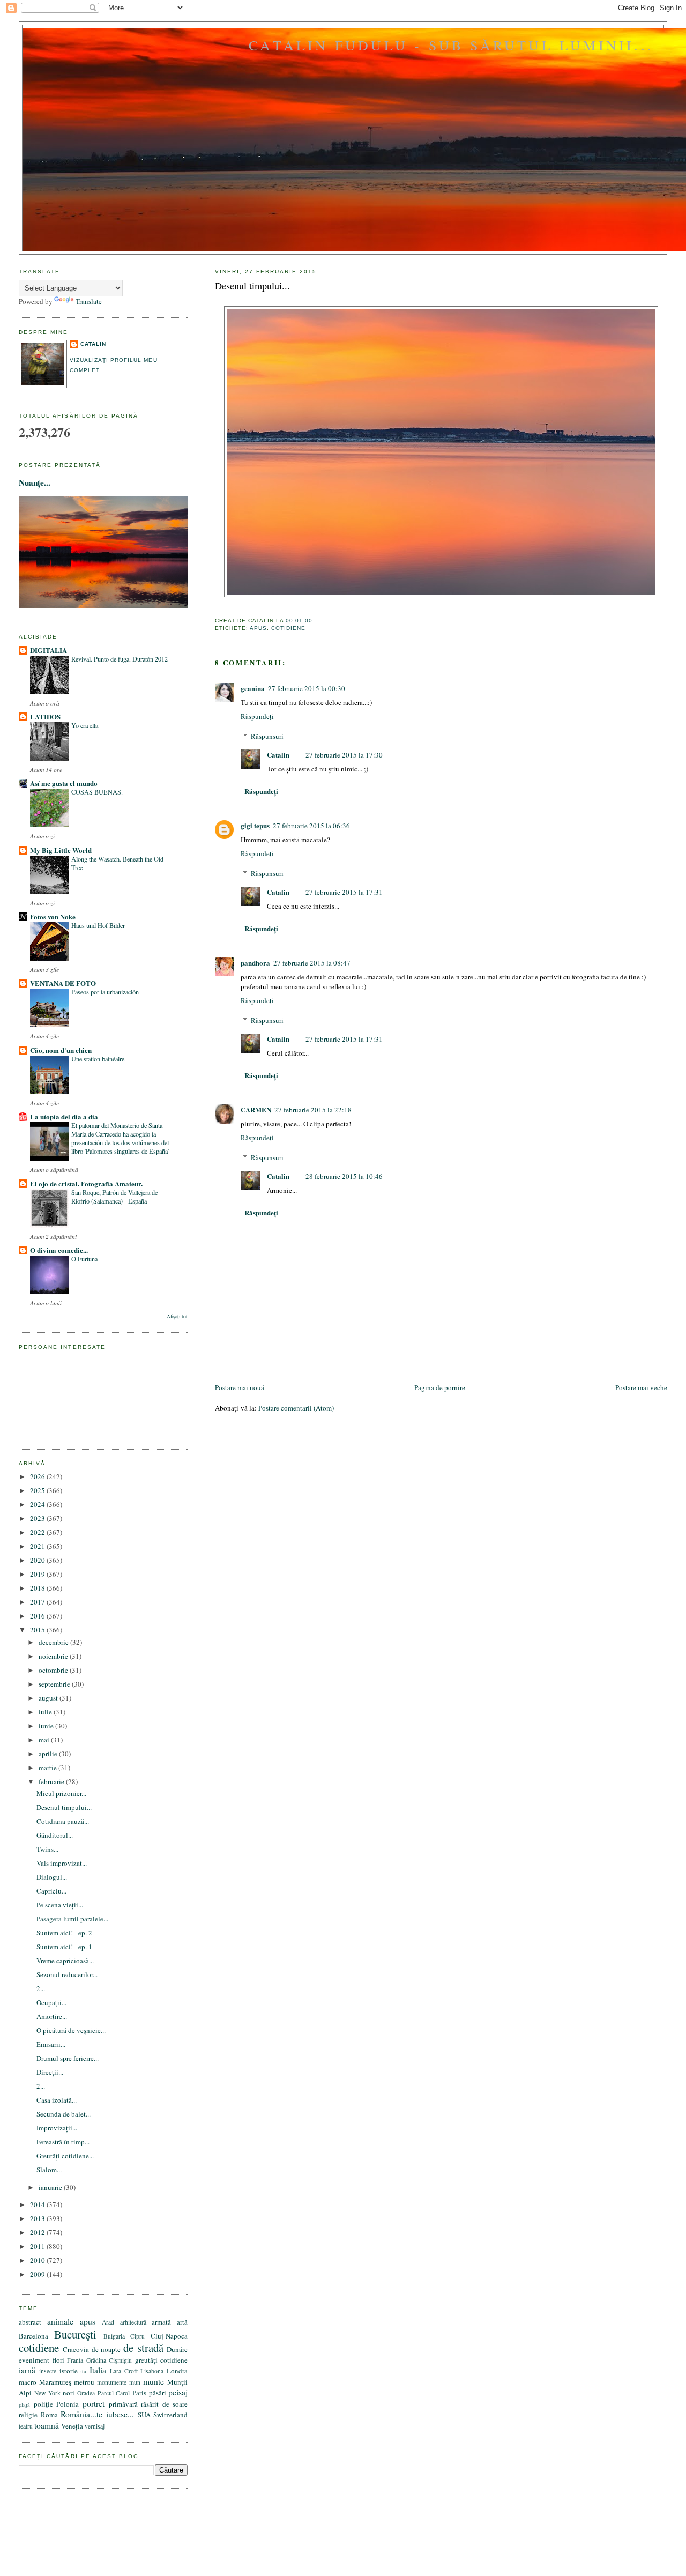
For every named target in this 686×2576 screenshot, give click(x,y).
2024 (38, 1504)
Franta (75, 2360)
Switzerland (170, 2415)
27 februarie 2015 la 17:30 (344, 755)
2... (41, 1988)
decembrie (54, 1642)
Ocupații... (51, 2002)
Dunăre (177, 2349)
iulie (46, 1712)
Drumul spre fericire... (68, 2058)
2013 (38, 2218)
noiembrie (54, 1656)
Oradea (86, 2393)
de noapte (106, 2349)
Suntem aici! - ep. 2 (64, 1933)
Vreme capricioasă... (65, 1961)
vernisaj (95, 2426)
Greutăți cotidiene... (65, 2156)
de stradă (143, 2348)
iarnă (27, 2370)
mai (45, 1740)
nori (69, 2393)
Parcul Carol (114, 2393)
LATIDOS (45, 717)
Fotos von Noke (53, 916)
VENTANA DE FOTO (63, 983)
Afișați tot (177, 1316)
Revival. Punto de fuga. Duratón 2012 (120, 659)
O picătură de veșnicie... (71, 2030)
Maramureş (55, 2382)
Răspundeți (257, 716)
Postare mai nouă (240, 1387)
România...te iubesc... (97, 2414)
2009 (38, 2274)
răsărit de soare (164, 2404)
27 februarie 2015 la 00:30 (307, 688)
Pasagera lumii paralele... (72, 1919)
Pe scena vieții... (60, 1905)
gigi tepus (255, 825)
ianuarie (51, 2187)
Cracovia (76, 2349)
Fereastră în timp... (63, 2142)
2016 (38, 1616)
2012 (38, 2232)
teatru (26, 2426)
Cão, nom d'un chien (61, 1050)
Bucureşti (75, 2334)
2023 (38, 1518)
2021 (38, 1546)
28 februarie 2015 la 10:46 (344, 1176)
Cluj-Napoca (169, 2336)
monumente (112, 2382)
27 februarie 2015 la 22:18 (313, 1110)
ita (83, 2371)
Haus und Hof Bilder (98, 925)
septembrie (55, 1684)
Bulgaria (114, 2336)
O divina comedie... (59, 1250)
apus (258, 628)
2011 (38, 2246)
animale (60, 2321)
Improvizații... (57, 2128)
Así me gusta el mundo (64, 783)
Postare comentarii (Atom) (296, 1408)
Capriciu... (51, 1891)
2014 (38, 2204)
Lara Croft (124, 2371)
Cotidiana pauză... (63, 1821)
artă (182, 2322)
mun (135, 2382)
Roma (49, 2415)
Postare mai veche (641, 1387)
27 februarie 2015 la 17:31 (344, 892)
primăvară (123, 2404)
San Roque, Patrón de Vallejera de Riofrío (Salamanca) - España (114, 1197)
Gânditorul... (55, 1835)
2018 (38, 1588)
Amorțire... (52, 2016)
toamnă (47, 2425)
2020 (38, 1560)
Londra (177, 2371)
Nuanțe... (35, 482)
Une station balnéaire (98, 1059)
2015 (38, 1630)
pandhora (255, 963)
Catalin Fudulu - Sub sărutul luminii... (451, 45)
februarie (52, 1781)
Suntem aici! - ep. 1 (64, 1947)
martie (49, 1768)
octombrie (54, 1670)
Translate (89, 301)
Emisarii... (51, 2044)
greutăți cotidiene (162, 2360)
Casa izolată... (57, 2100)
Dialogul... (52, 1877)
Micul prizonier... (61, 1793)
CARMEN (256, 1109)
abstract (30, 2322)
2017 (38, 1602)
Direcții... (50, 2072)
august (49, 1698)
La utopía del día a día (64, 1116)
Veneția (72, 2426)
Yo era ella (85, 725)
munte (154, 2381)
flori (58, 2360)
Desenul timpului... (252, 286)
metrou (84, 2382)
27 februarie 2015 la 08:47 (312, 963)
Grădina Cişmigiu (109, 2360)
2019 (38, 1574)
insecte (48, 2371)
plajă (24, 2404)
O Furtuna (84, 1259)
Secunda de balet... (64, 2114)
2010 (38, 2260)
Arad (108, 2322)
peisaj (178, 2392)
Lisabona (152, 2371)
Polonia (68, 2404)
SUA (144, 2415)
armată (161, 2322)
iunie (47, 1726)
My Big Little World (61, 850)
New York (47, 2393)
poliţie (43, 2404)
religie (28, 2415)
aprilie (49, 1754)
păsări (158, 2393)
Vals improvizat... (62, 1863)
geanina (253, 688)
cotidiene (288, 628)
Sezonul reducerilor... (67, 1974)
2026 (38, 1476)
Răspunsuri (267, 736)
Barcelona (33, 2336)
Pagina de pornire (440, 1387)
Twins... (47, 1849)
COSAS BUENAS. (97, 792)
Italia (98, 2370)
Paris (139, 2393)
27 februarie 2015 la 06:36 (311, 826)
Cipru (137, 2336)
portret (94, 2403)
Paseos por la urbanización (105, 992)
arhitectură (133, 2322)
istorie (69, 2371)
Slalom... (49, 2170)
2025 (38, 1490)
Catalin (278, 755)
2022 (38, 1532)
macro (28, 2382)
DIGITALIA (49, 650)
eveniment (34, 2360)
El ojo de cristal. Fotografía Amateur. (86, 1183)
